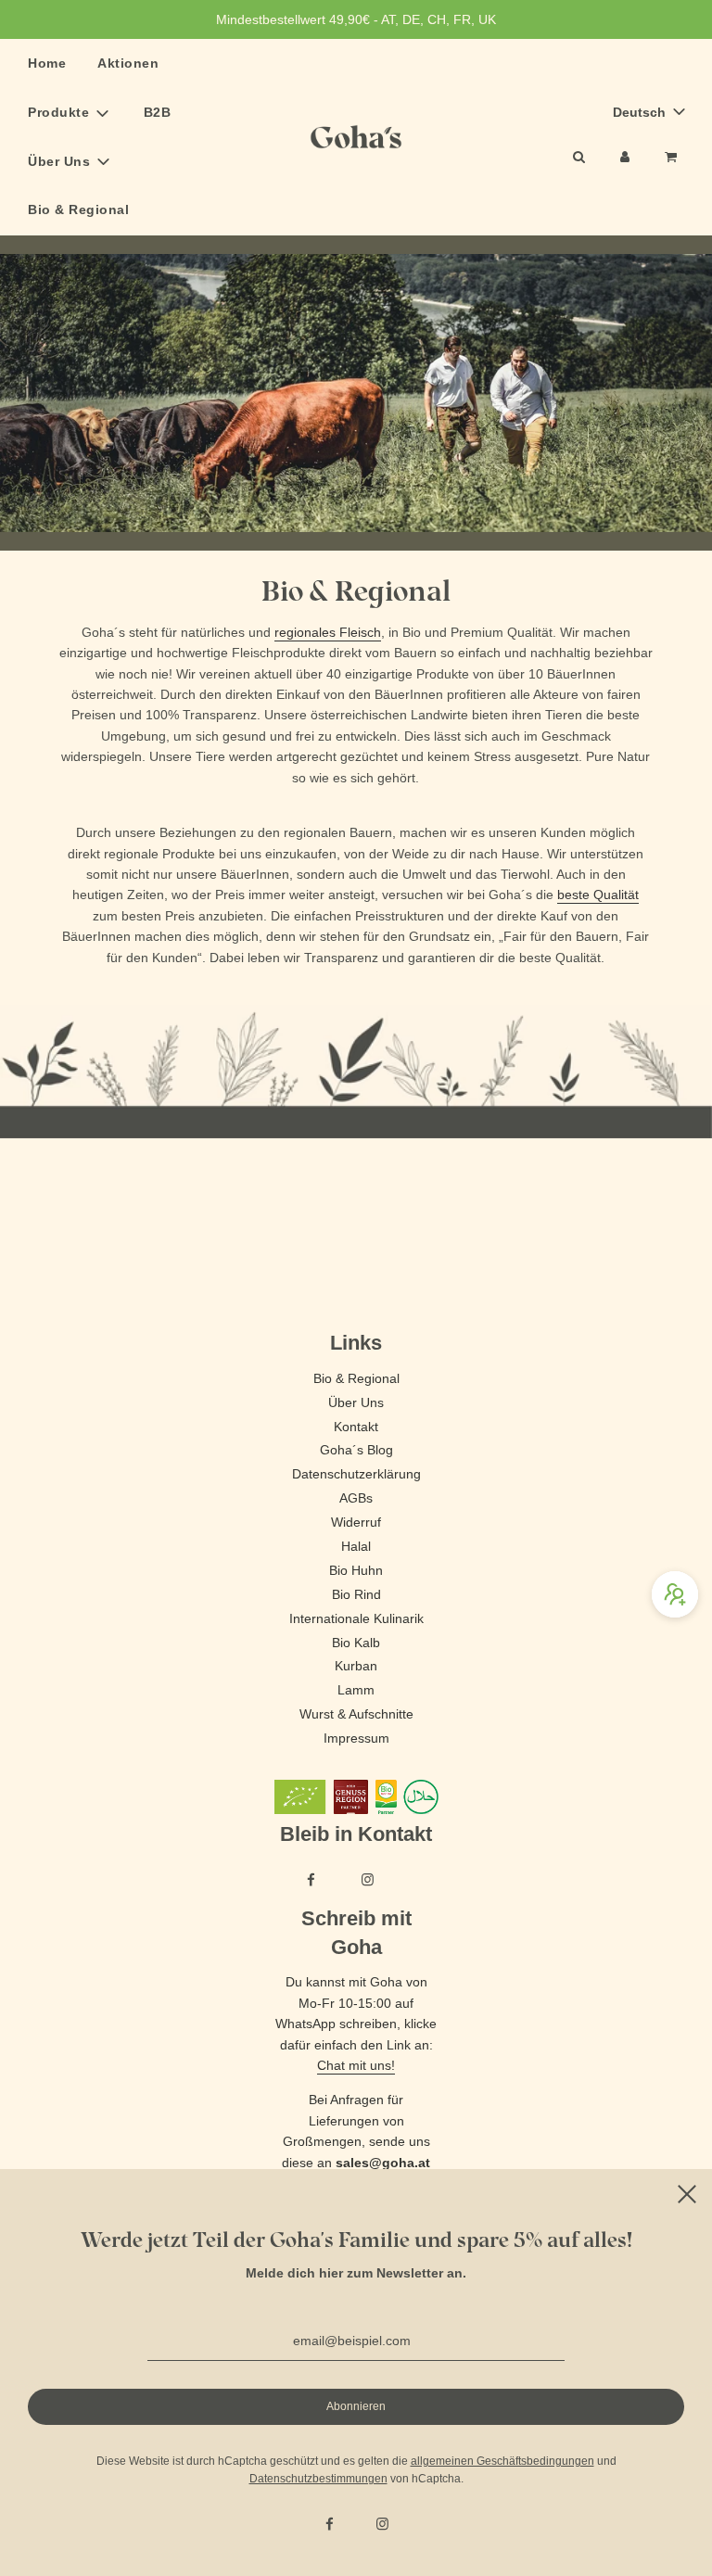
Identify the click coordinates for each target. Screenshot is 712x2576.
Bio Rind (356, 1594)
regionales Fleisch (328, 632)
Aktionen (128, 63)
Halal (356, 1546)
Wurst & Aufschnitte (356, 1714)
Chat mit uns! (356, 2065)
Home (47, 63)
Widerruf (356, 1522)
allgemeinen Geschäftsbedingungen (502, 2461)
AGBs (356, 1498)
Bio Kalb (356, 1643)
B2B (158, 112)
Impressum (356, 1738)
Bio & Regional (78, 209)
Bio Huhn (356, 1570)
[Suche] (578, 157)
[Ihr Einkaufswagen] (673, 157)
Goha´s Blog (356, 1450)
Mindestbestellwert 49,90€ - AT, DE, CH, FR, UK (356, 19)
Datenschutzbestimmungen (318, 2479)
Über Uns (356, 1402)
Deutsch (641, 112)
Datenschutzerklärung (356, 1474)
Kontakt (356, 1427)
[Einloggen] (625, 157)
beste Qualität (598, 895)
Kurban (356, 1666)
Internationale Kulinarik (356, 1618)
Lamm (356, 1690)
